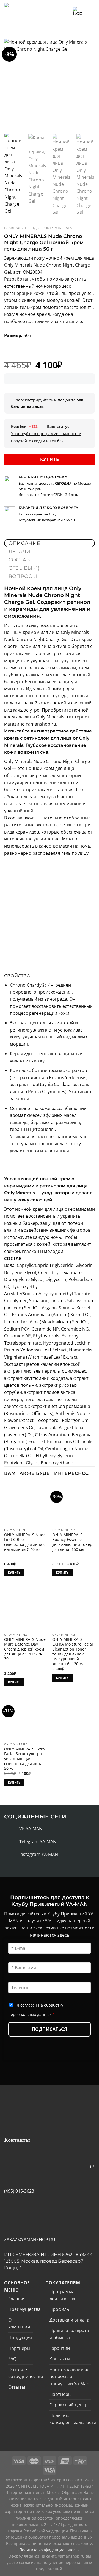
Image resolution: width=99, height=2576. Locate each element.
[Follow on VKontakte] (13, 1829)
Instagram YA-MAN (39, 1854)
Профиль (59, 2309)
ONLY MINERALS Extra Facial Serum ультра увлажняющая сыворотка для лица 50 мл (24, 1759)
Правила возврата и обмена (69, 2334)
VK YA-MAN (31, 1829)
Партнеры (19, 2348)
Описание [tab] (24, 543)
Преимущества (24, 2309)
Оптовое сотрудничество (26, 2373)
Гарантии (60, 2348)
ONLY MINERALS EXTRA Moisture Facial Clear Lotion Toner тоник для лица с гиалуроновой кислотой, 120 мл (73, 1652)
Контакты (60, 2359)
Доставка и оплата (69, 2320)
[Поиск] (67, 11)
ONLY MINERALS (58, 228)
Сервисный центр (69, 2405)
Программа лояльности (62, 2295)
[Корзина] (77, 11)
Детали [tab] (20, 552)
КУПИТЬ (50, 459)
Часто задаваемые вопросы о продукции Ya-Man (69, 2377)
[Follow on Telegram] (13, 1842)
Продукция (20, 2338)
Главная (12, 228)
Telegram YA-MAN (38, 1842)
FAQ (12, 2359)
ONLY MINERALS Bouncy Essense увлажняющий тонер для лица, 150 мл (72, 1542)
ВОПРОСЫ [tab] (23, 576)
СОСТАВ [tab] (19, 560)
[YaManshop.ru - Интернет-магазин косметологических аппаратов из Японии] (26, 11)
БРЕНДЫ (32, 228)
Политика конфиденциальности (73, 2419)
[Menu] (90, 11)
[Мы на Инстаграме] (13, 1855)
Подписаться (50, 2029)
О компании (19, 2323)
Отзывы (17, 2387)
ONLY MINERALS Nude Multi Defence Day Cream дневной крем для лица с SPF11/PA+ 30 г (25, 1649)
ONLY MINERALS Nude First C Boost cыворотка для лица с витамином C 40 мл (25, 1542)
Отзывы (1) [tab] (24, 568)
